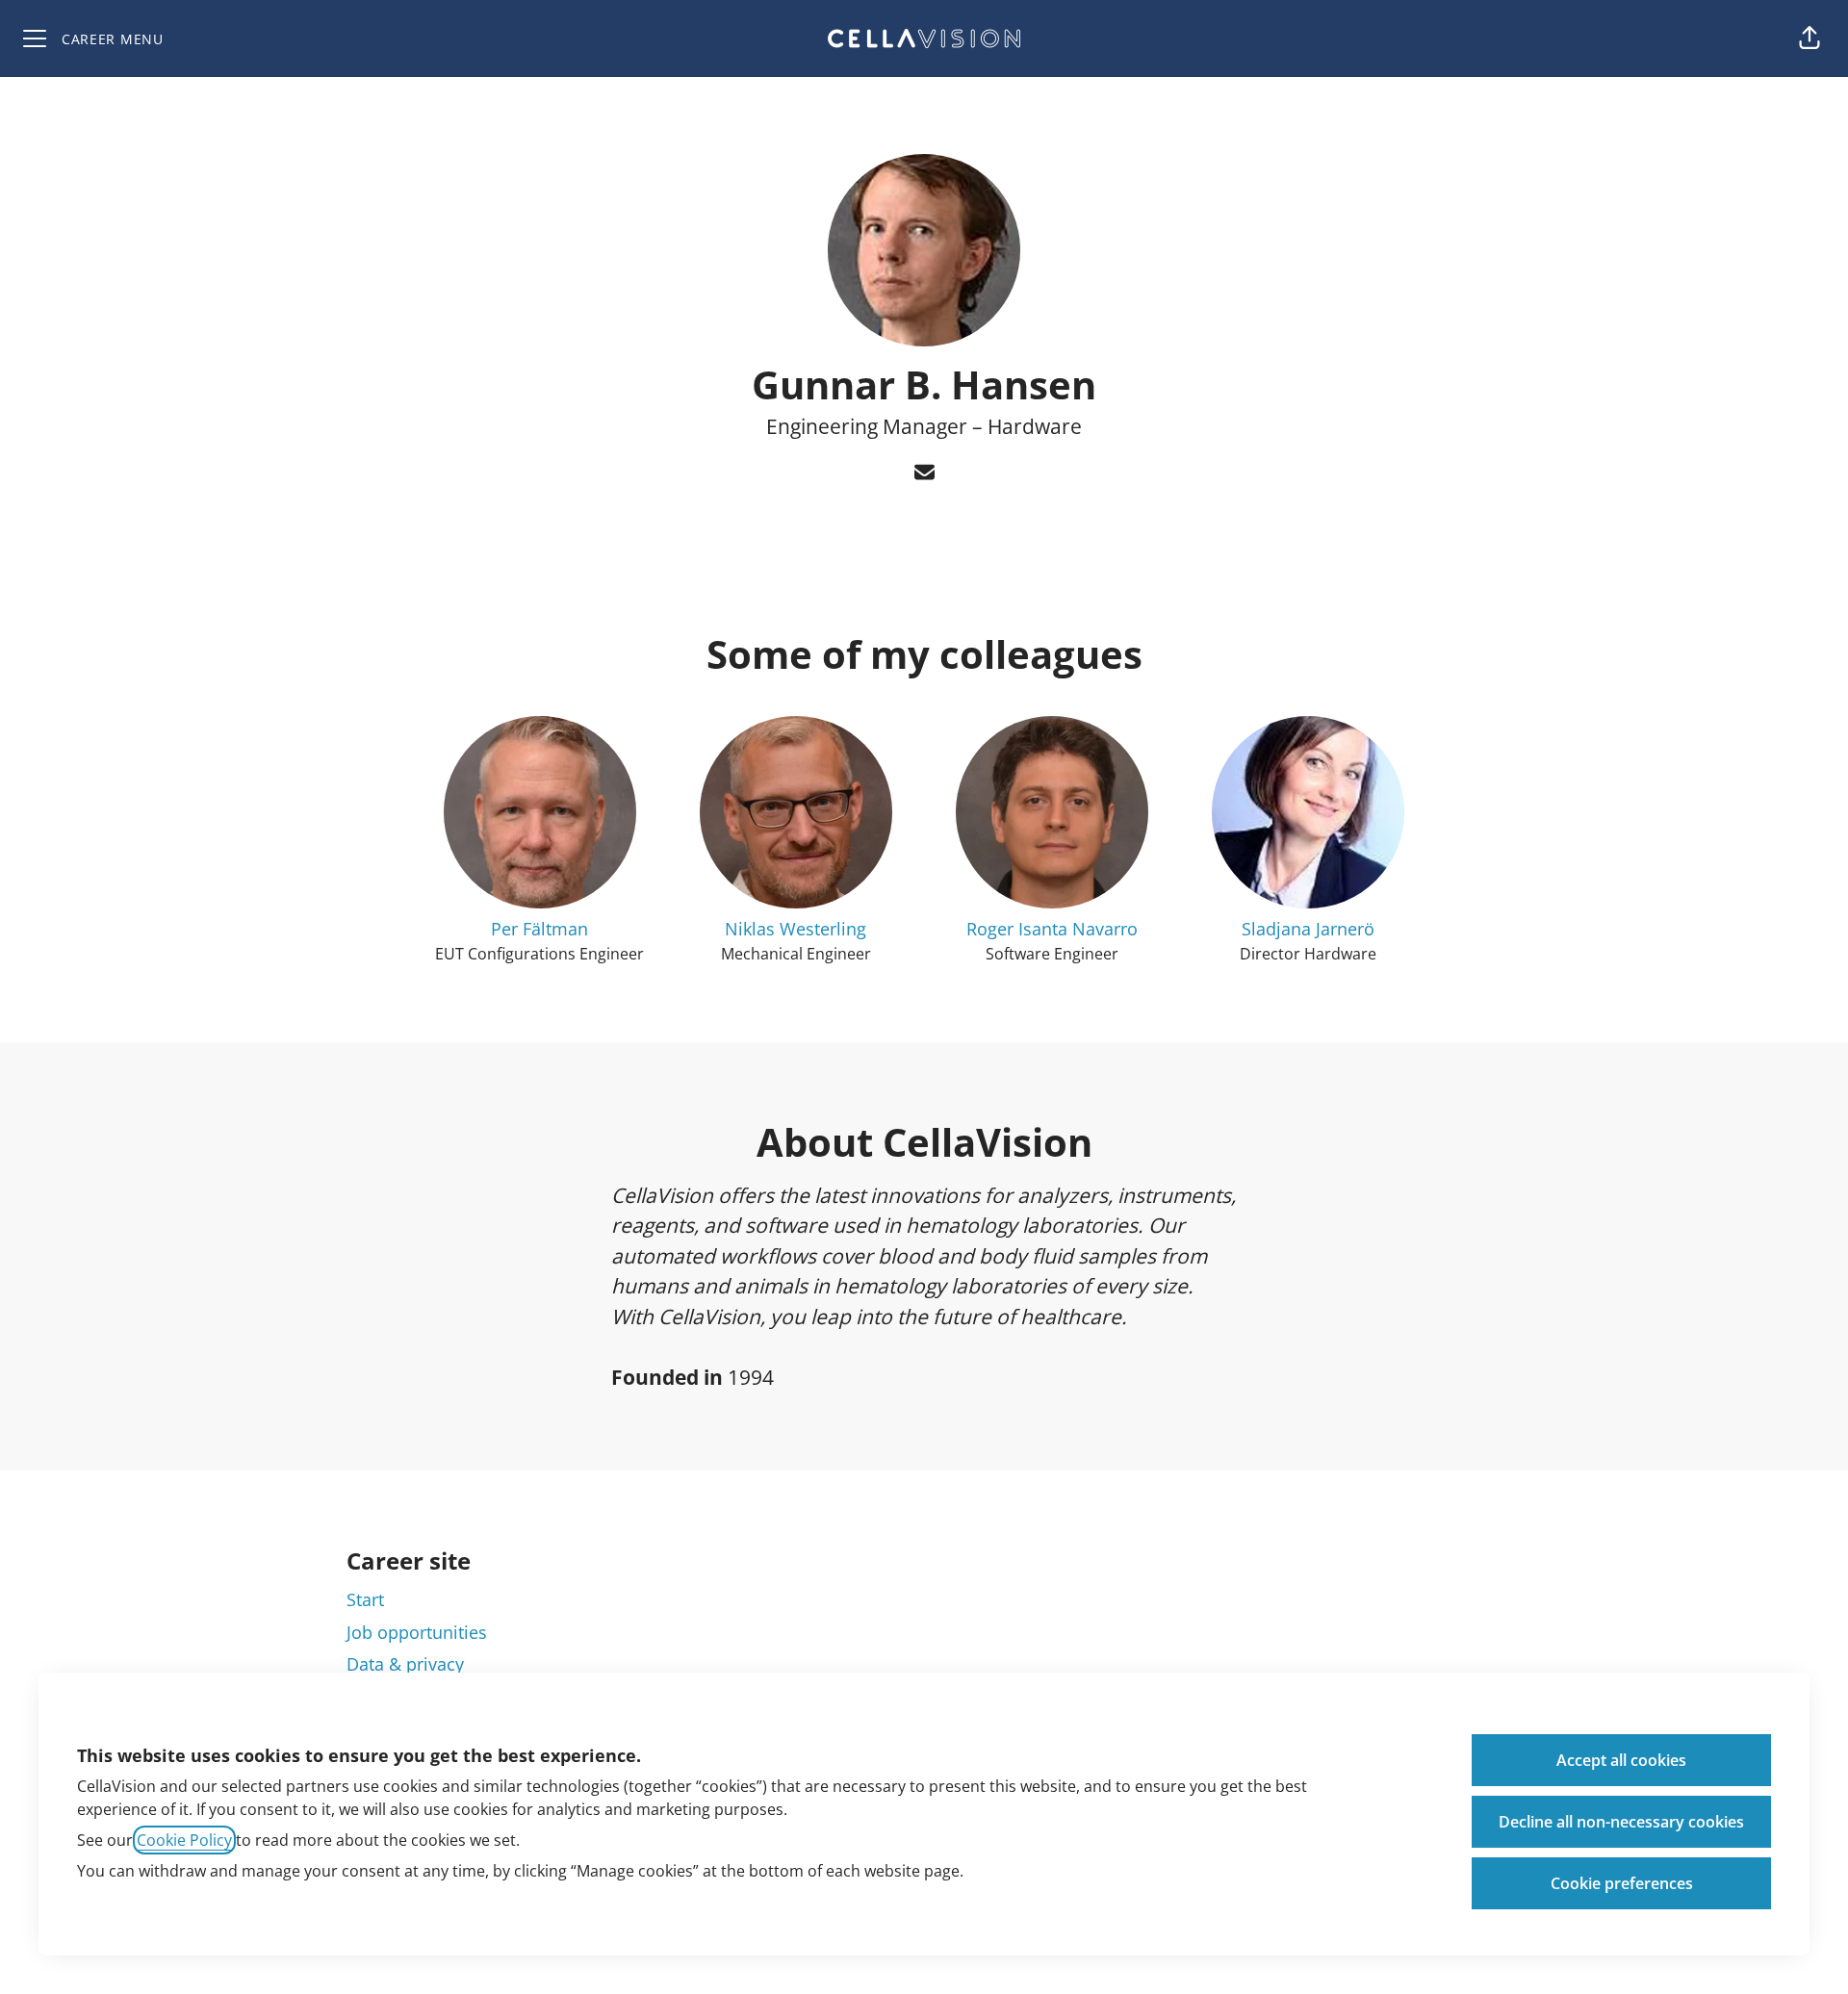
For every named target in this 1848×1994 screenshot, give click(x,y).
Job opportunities (417, 1632)
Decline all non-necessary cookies (1621, 1822)
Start (365, 1599)
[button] (1809, 38)
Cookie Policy (184, 1840)
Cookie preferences (1622, 1883)
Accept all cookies (1621, 1760)
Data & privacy (405, 1664)
